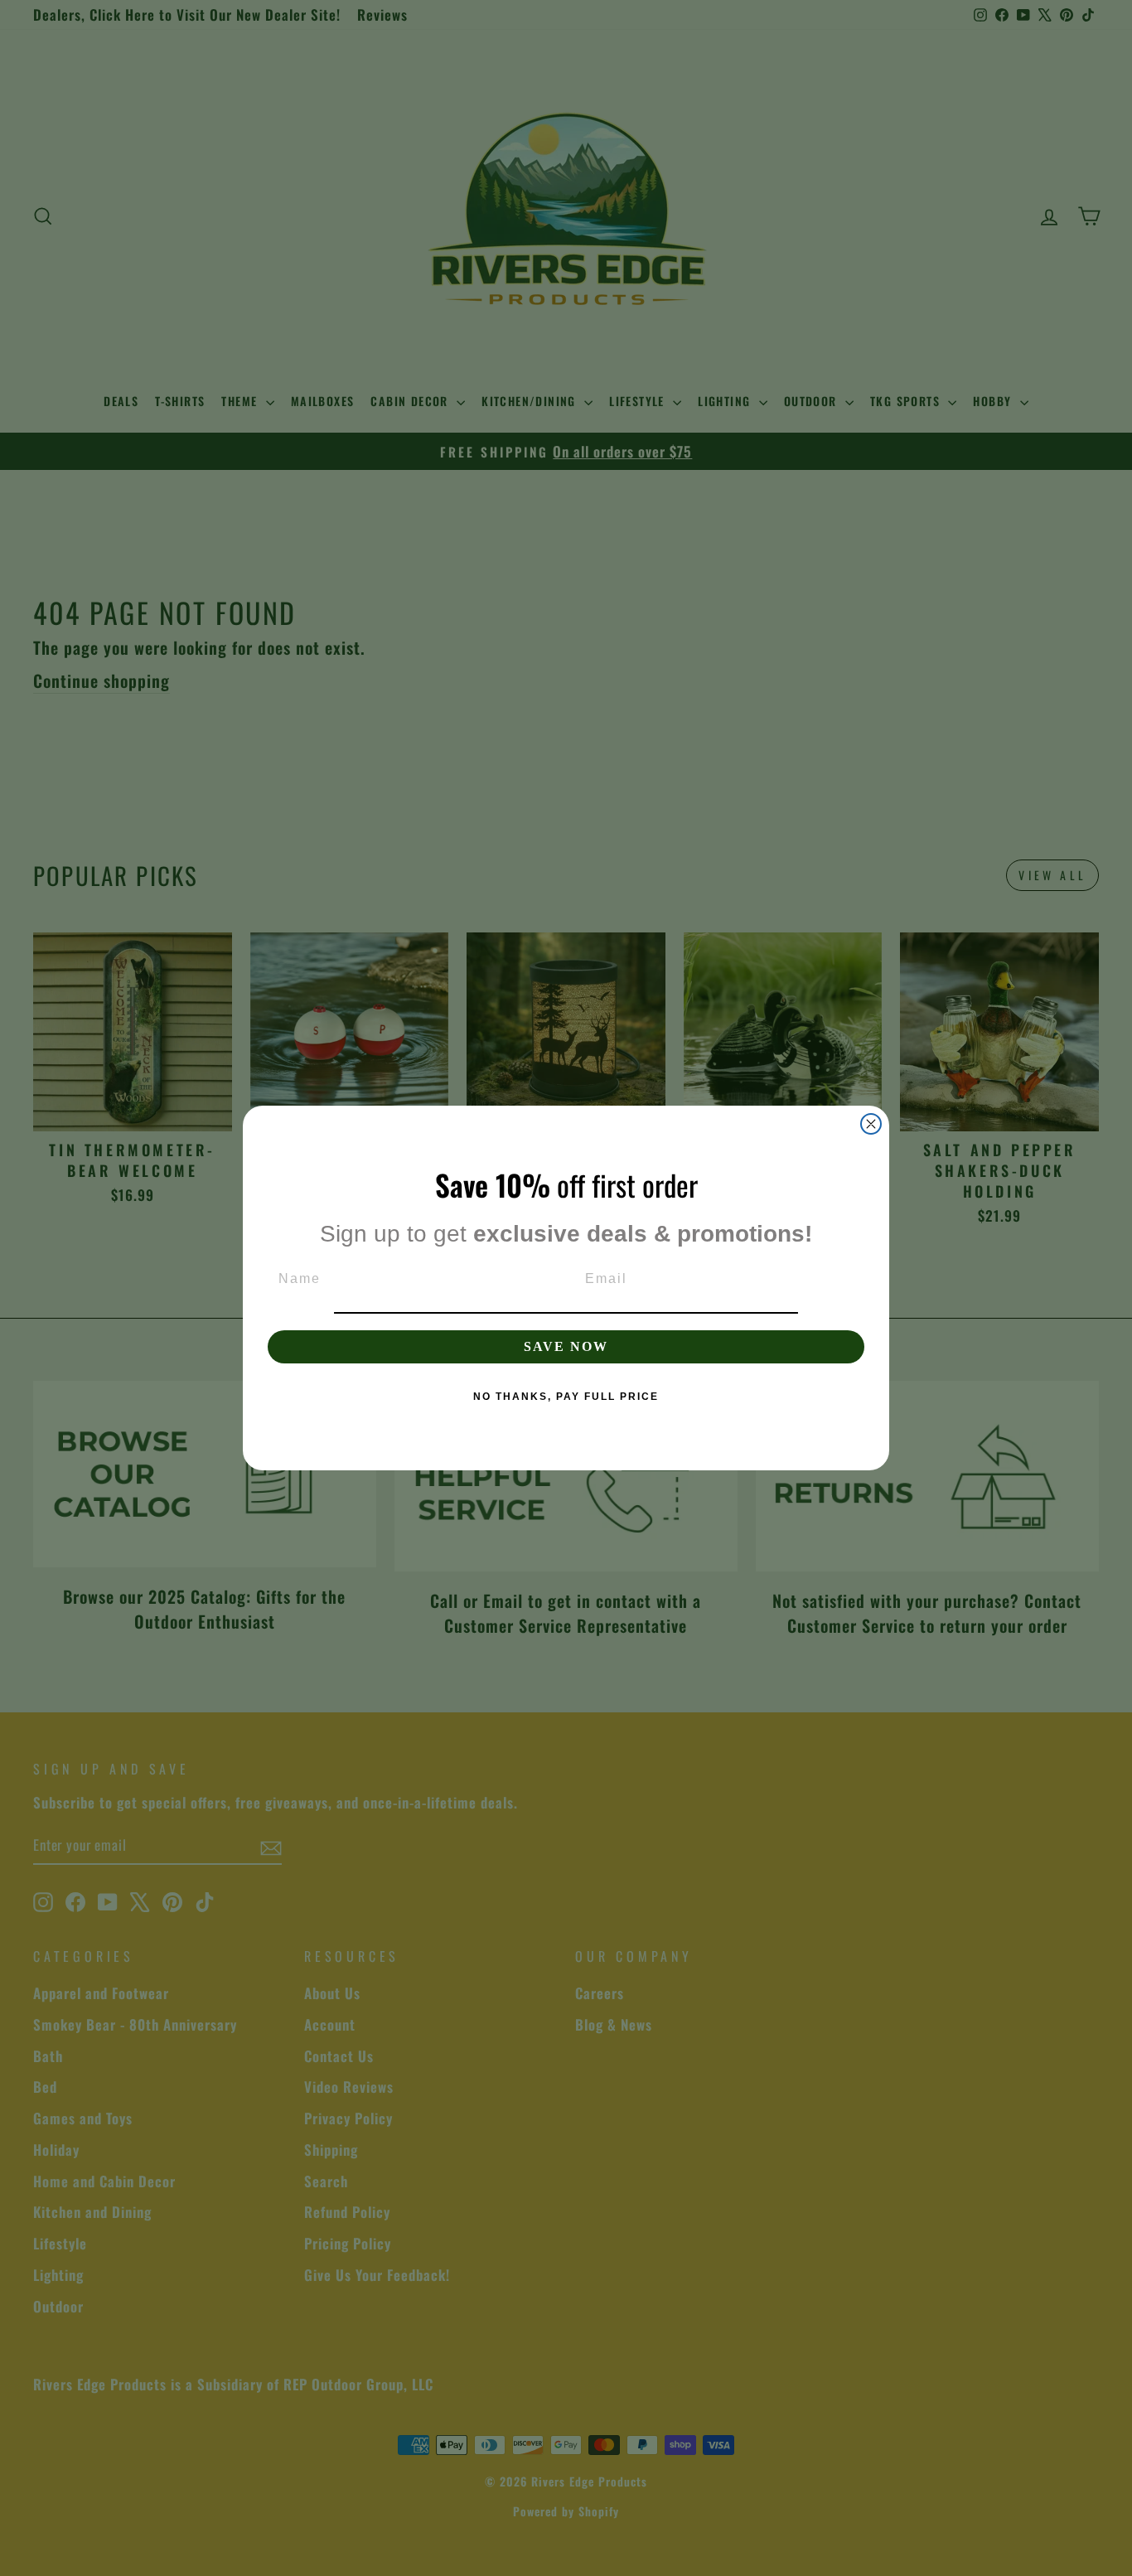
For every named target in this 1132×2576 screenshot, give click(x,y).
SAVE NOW (566, 1346)
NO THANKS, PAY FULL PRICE (566, 1397)
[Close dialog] (871, 1124)
